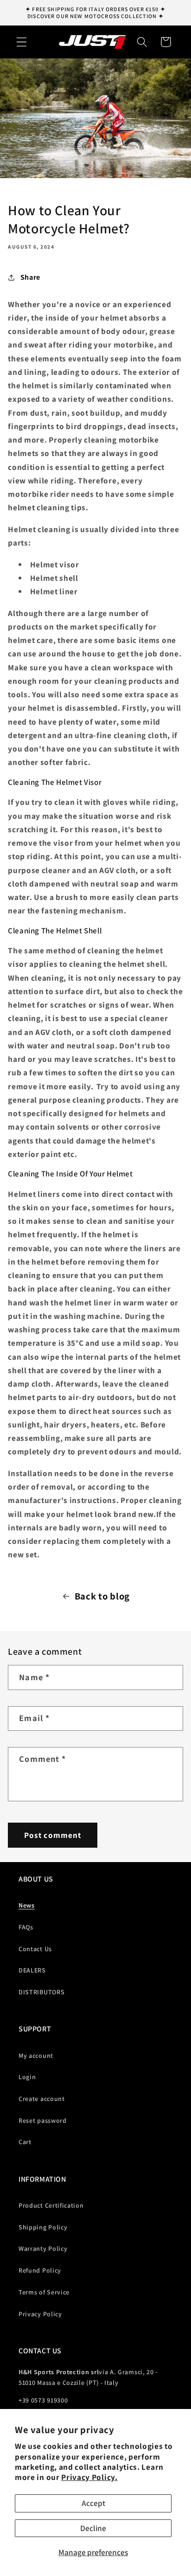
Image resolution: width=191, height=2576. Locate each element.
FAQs (26, 1927)
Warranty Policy (43, 2248)
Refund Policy (40, 2270)
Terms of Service (44, 2292)
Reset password (43, 2120)
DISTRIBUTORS (41, 1992)
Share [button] (30, 277)
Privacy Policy (40, 2314)
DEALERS (32, 1970)
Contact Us (35, 1949)
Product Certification (51, 2205)
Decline (93, 2528)
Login (27, 2077)
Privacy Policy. (89, 2477)
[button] (22, 42)
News (27, 1905)
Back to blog (102, 1596)
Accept (93, 2503)
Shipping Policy (43, 2227)
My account (36, 2056)
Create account (42, 2099)
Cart (25, 2142)
